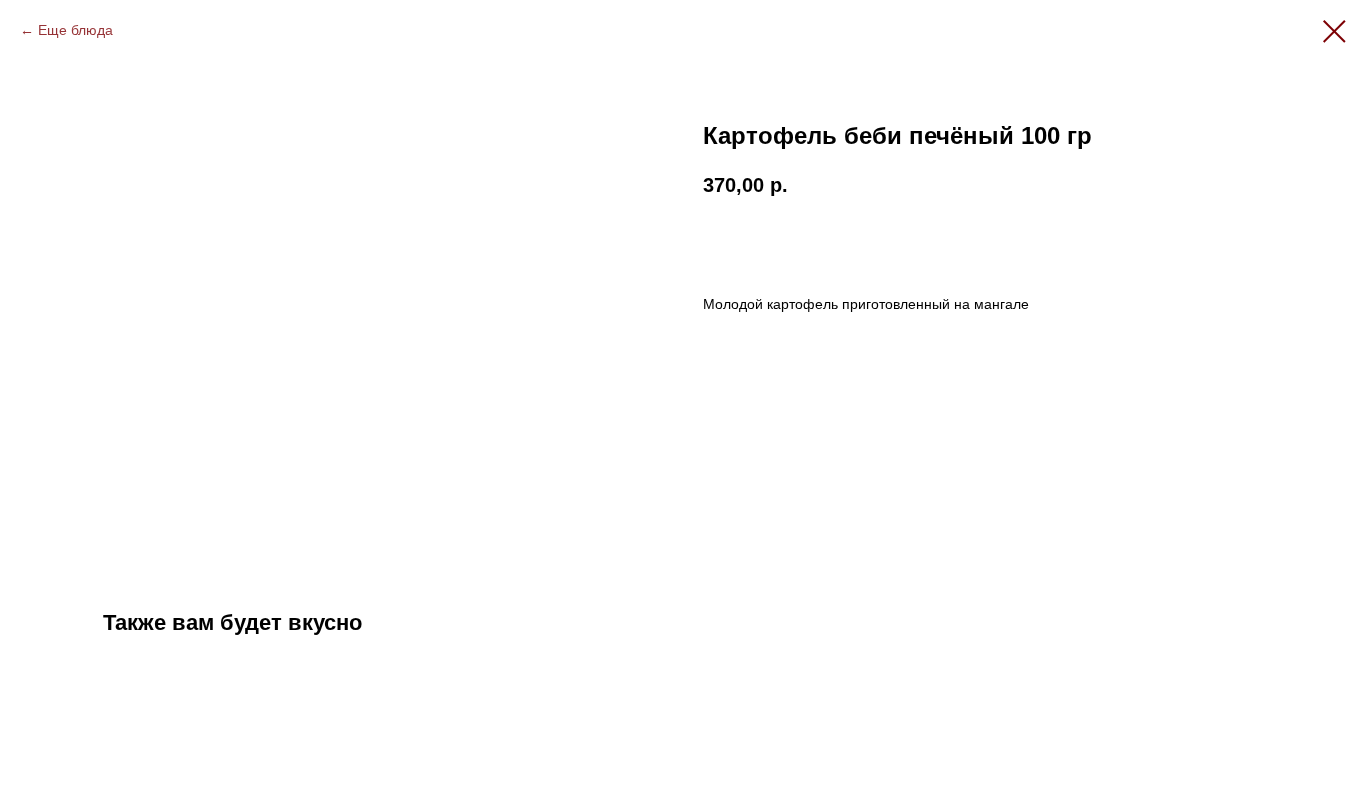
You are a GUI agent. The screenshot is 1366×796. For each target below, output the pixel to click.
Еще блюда (75, 30)
